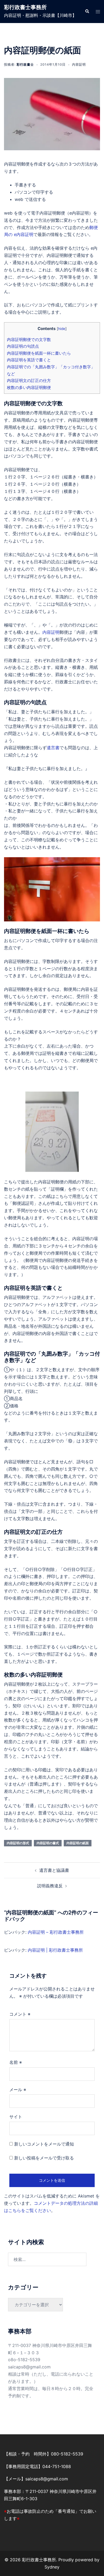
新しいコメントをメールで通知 (44, 2144)
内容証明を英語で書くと (29, 360)
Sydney (52, 2567)
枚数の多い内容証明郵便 (29, 387)
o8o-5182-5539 (24, 2360)
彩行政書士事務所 (25, 7)
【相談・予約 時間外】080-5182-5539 (44, 2454)
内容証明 (79, 64)
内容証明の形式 (18, 1843)
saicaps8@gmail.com (29, 2367)
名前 (16, 2062)
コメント (20, 2014)
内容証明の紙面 (78, 1843)
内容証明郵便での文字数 (29, 340)
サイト (16, 2117)
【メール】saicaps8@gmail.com (36, 2479)
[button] (87, 12)
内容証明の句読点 (23, 346)
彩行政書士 (25, 64)
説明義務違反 (50, 1886)
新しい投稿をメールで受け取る (44, 2158)
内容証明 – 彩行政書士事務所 (56, 1932)
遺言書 (53, 748)
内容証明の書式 (48, 1843)
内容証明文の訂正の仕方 (29, 380)
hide (62, 329)
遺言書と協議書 (54, 1870)
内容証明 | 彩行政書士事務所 (55, 1950)
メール (18, 2090)
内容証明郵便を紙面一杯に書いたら (39, 353)
